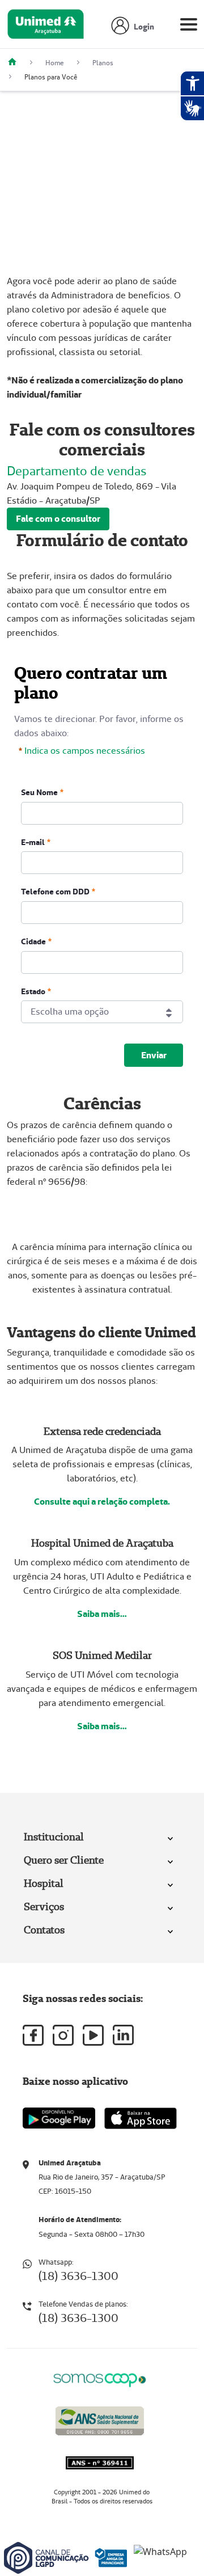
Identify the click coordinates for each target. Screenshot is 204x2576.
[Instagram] (63, 2035)
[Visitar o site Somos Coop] (100, 2378)
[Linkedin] (123, 2035)
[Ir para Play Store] (59, 2118)
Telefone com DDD (55, 892)
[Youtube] (93, 2035)
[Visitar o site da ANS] (100, 2419)
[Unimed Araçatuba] (16, 63)
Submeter (154, 1055)
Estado (33, 991)
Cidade (33, 941)
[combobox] (102, 1012)
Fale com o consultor (58, 519)
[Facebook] (33, 2035)
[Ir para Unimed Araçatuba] (46, 27)
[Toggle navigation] (189, 27)
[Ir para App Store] (141, 2118)
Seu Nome (39, 792)
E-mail (33, 842)
